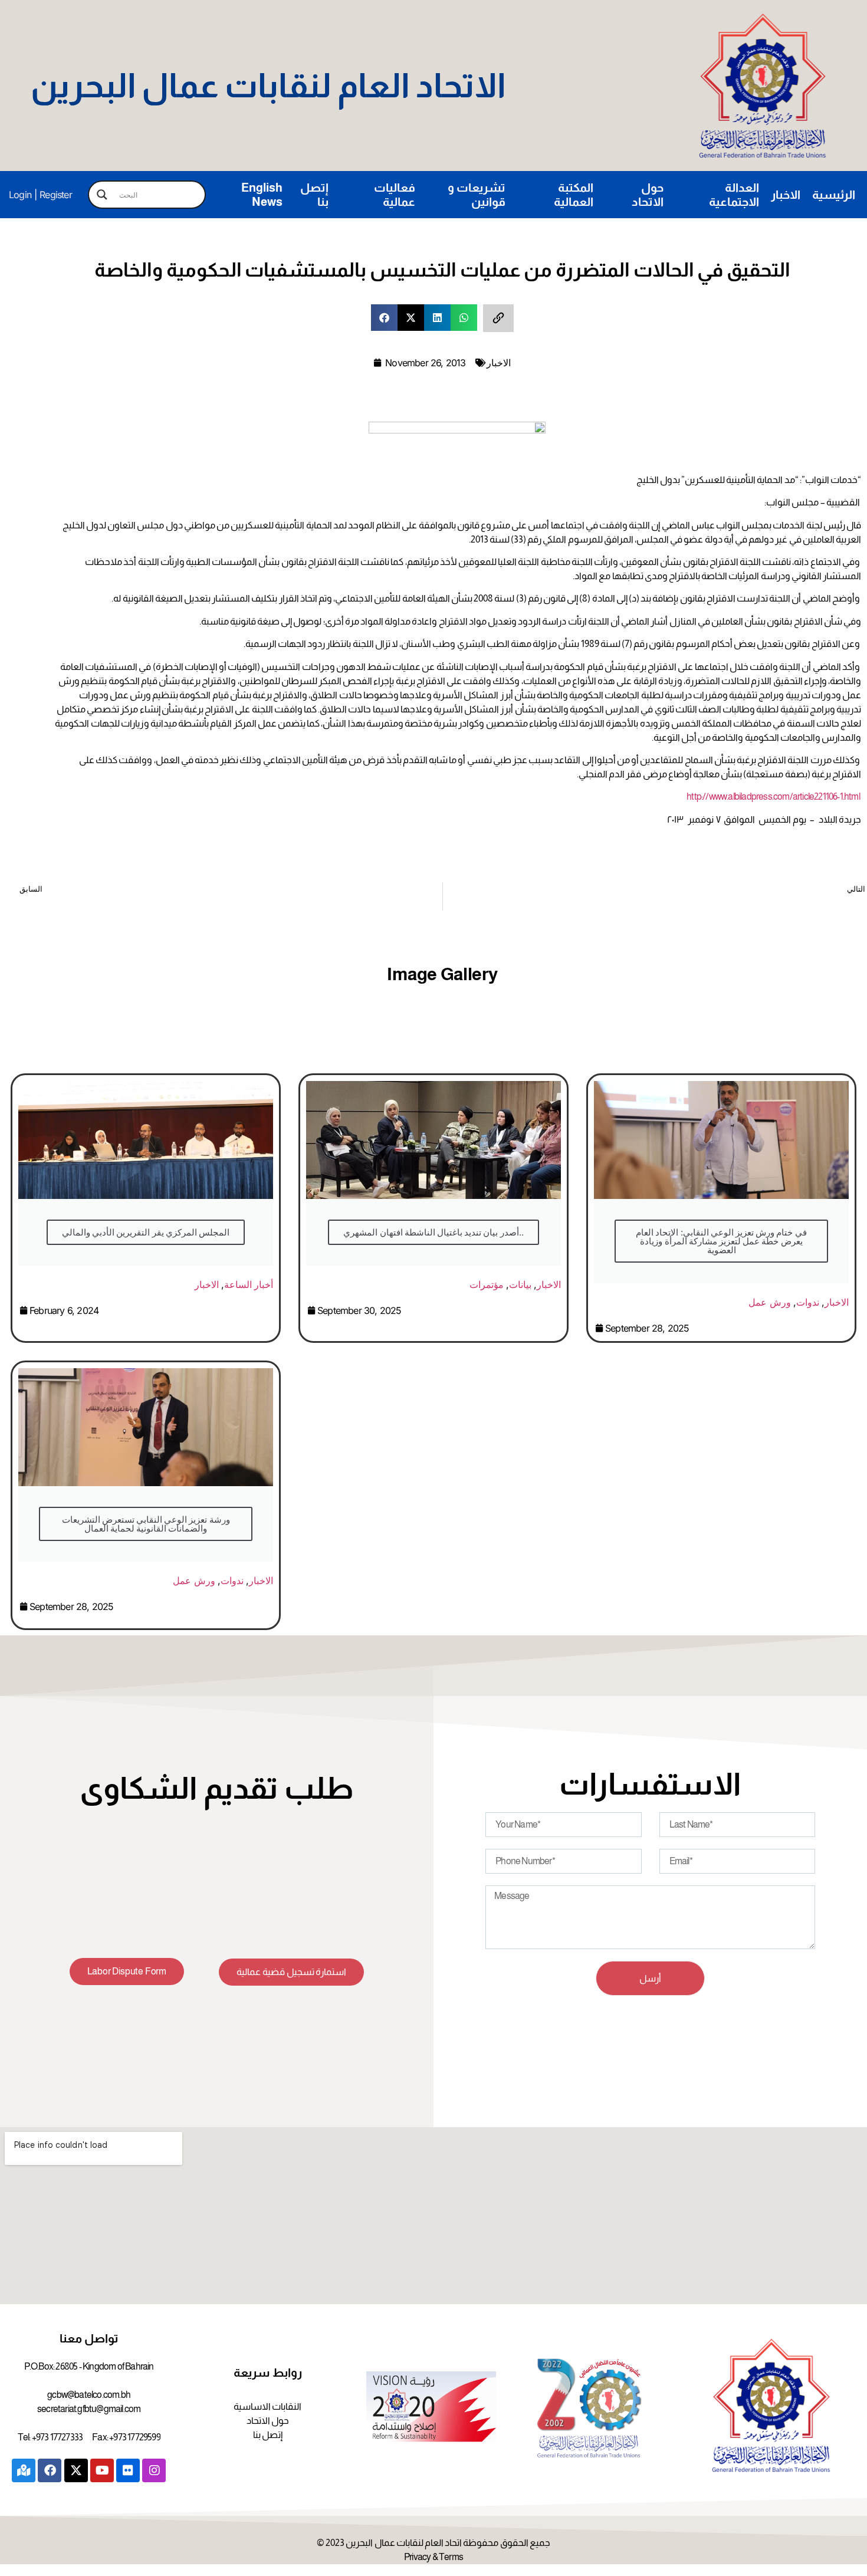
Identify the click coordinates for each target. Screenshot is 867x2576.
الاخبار (786, 195)
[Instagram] (154, 2470)
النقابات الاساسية (267, 2406)
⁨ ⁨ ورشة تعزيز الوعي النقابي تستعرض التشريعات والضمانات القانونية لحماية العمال (145, 1524)
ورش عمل (769, 1302)
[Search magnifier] (102, 195)
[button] (384, 318)
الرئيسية (834, 195)
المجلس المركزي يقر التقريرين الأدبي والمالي (146, 1232)
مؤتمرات (487, 1284)
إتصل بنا (314, 195)
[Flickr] (128, 2470)
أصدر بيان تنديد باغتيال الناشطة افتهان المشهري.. (433, 1232)
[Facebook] (50, 2470)
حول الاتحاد (648, 195)
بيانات (520, 1284)
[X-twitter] (76, 2470)
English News (262, 195)
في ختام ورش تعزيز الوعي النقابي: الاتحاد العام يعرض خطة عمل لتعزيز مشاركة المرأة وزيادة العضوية (721, 1241)
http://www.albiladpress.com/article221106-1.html (773, 796)
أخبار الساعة (249, 1284)
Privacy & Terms (433, 2557)
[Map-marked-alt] (24, 2470)
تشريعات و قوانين (477, 195)
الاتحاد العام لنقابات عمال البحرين (268, 86)
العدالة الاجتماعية (734, 195)
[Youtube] (102, 2470)
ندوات (808, 1302)
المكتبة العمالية (574, 195)
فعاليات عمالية (395, 195)
